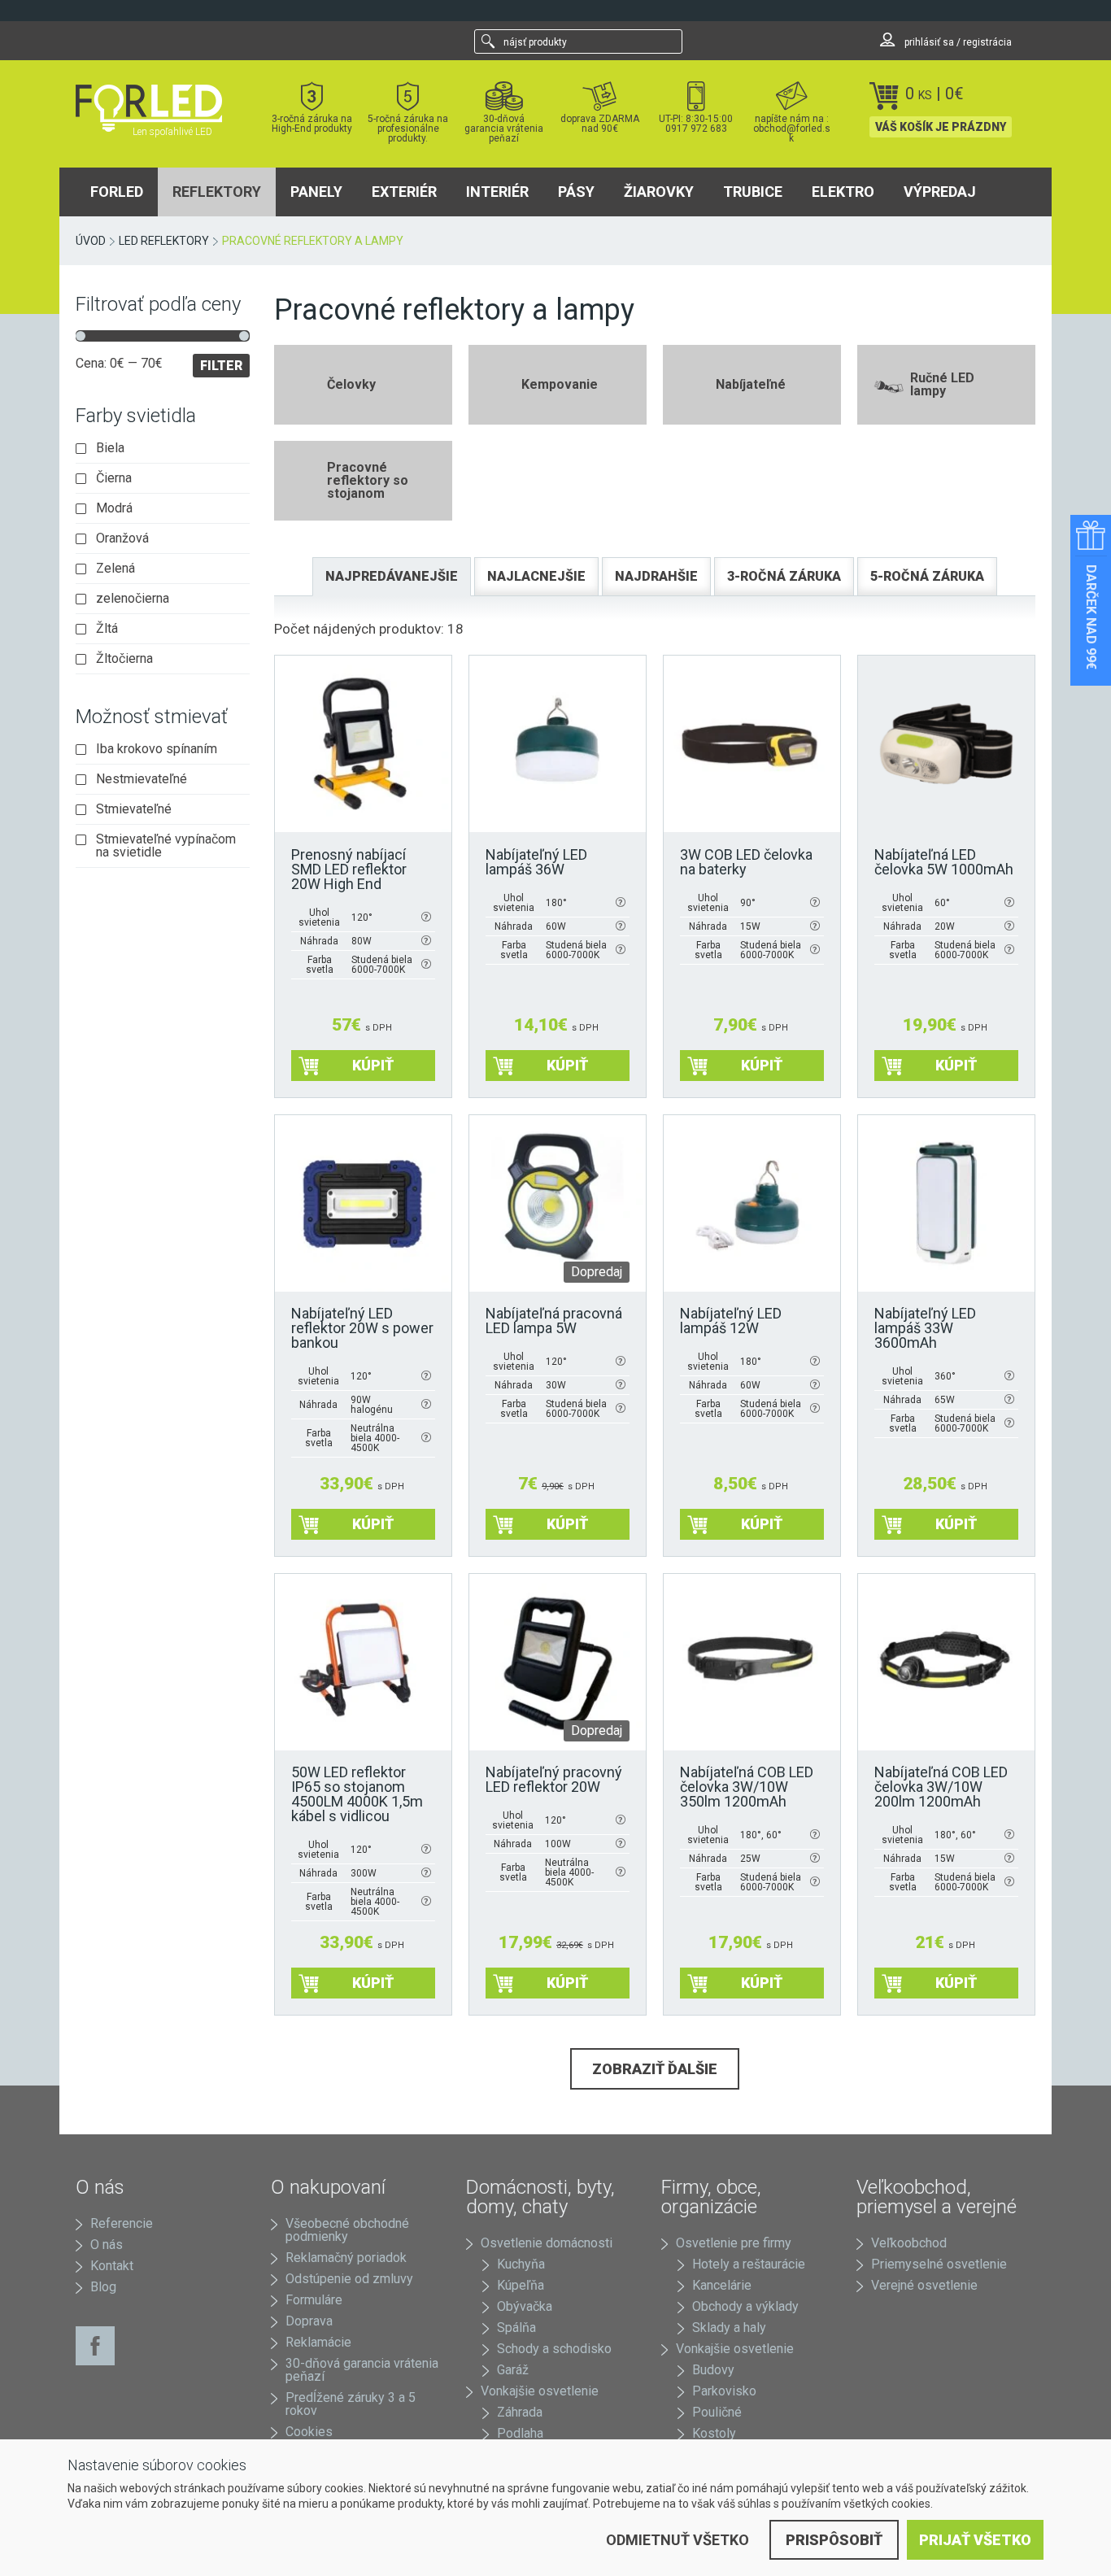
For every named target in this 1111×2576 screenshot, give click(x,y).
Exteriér (404, 192)
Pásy (576, 192)
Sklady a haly (729, 2328)
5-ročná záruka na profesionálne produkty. (408, 128)
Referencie (122, 2223)
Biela (110, 448)
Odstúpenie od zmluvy (349, 2279)
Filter (221, 366)
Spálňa (516, 2328)
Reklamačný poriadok (346, 2258)
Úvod (91, 241)
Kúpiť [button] (373, 1065)
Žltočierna (124, 659)
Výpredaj (940, 192)
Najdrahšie (656, 576)
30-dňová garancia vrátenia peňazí (504, 128)
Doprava (309, 2321)
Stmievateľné (134, 809)
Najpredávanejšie (392, 576)
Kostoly (714, 2433)
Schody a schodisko (554, 2349)
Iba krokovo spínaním (157, 749)
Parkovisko (724, 2391)
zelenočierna (133, 599)
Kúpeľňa (521, 2285)
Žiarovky (659, 192)
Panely (316, 192)
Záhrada (520, 2412)
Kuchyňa (521, 2264)
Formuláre (314, 2300)
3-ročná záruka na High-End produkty (312, 123)
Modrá (114, 508)
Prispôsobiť (834, 2540)
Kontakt (112, 2266)
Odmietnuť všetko (677, 2540)
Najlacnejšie (536, 576)
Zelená (115, 569)
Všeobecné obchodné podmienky (347, 2230)
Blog (103, 2287)
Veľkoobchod (909, 2243)
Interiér (497, 192)
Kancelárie (722, 2285)
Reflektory (217, 192)
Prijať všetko (975, 2540)
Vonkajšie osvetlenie (540, 2391)
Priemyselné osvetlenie (939, 2264)
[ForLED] (159, 108)
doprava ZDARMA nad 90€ (600, 123)
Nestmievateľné (142, 779)
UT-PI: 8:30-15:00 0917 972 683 (696, 123)
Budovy (713, 2370)
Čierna (114, 478)
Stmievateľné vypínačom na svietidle (166, 846)
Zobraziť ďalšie (655, 2069)
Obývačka (525, 2306)
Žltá (107, 629)
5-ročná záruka (927, 576)
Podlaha (520, 2433)
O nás (107, 2245)
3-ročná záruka (784, 576)
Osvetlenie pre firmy (734, 2243)
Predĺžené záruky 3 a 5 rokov (351, 2404)
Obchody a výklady (745, 2306)
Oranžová (122, 538)
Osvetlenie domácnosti (547, 2243)
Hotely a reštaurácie (749, 2264)
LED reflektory (164, 241)
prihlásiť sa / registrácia (957, 42)
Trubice (753, 192)
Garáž (513, 2370)
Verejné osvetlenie (924, 2285)
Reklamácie (318, 2342)
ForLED (117, 192)
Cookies (309, 2432)
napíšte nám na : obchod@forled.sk (792, 128)
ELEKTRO (843, 192)
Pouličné (717, 2412)
